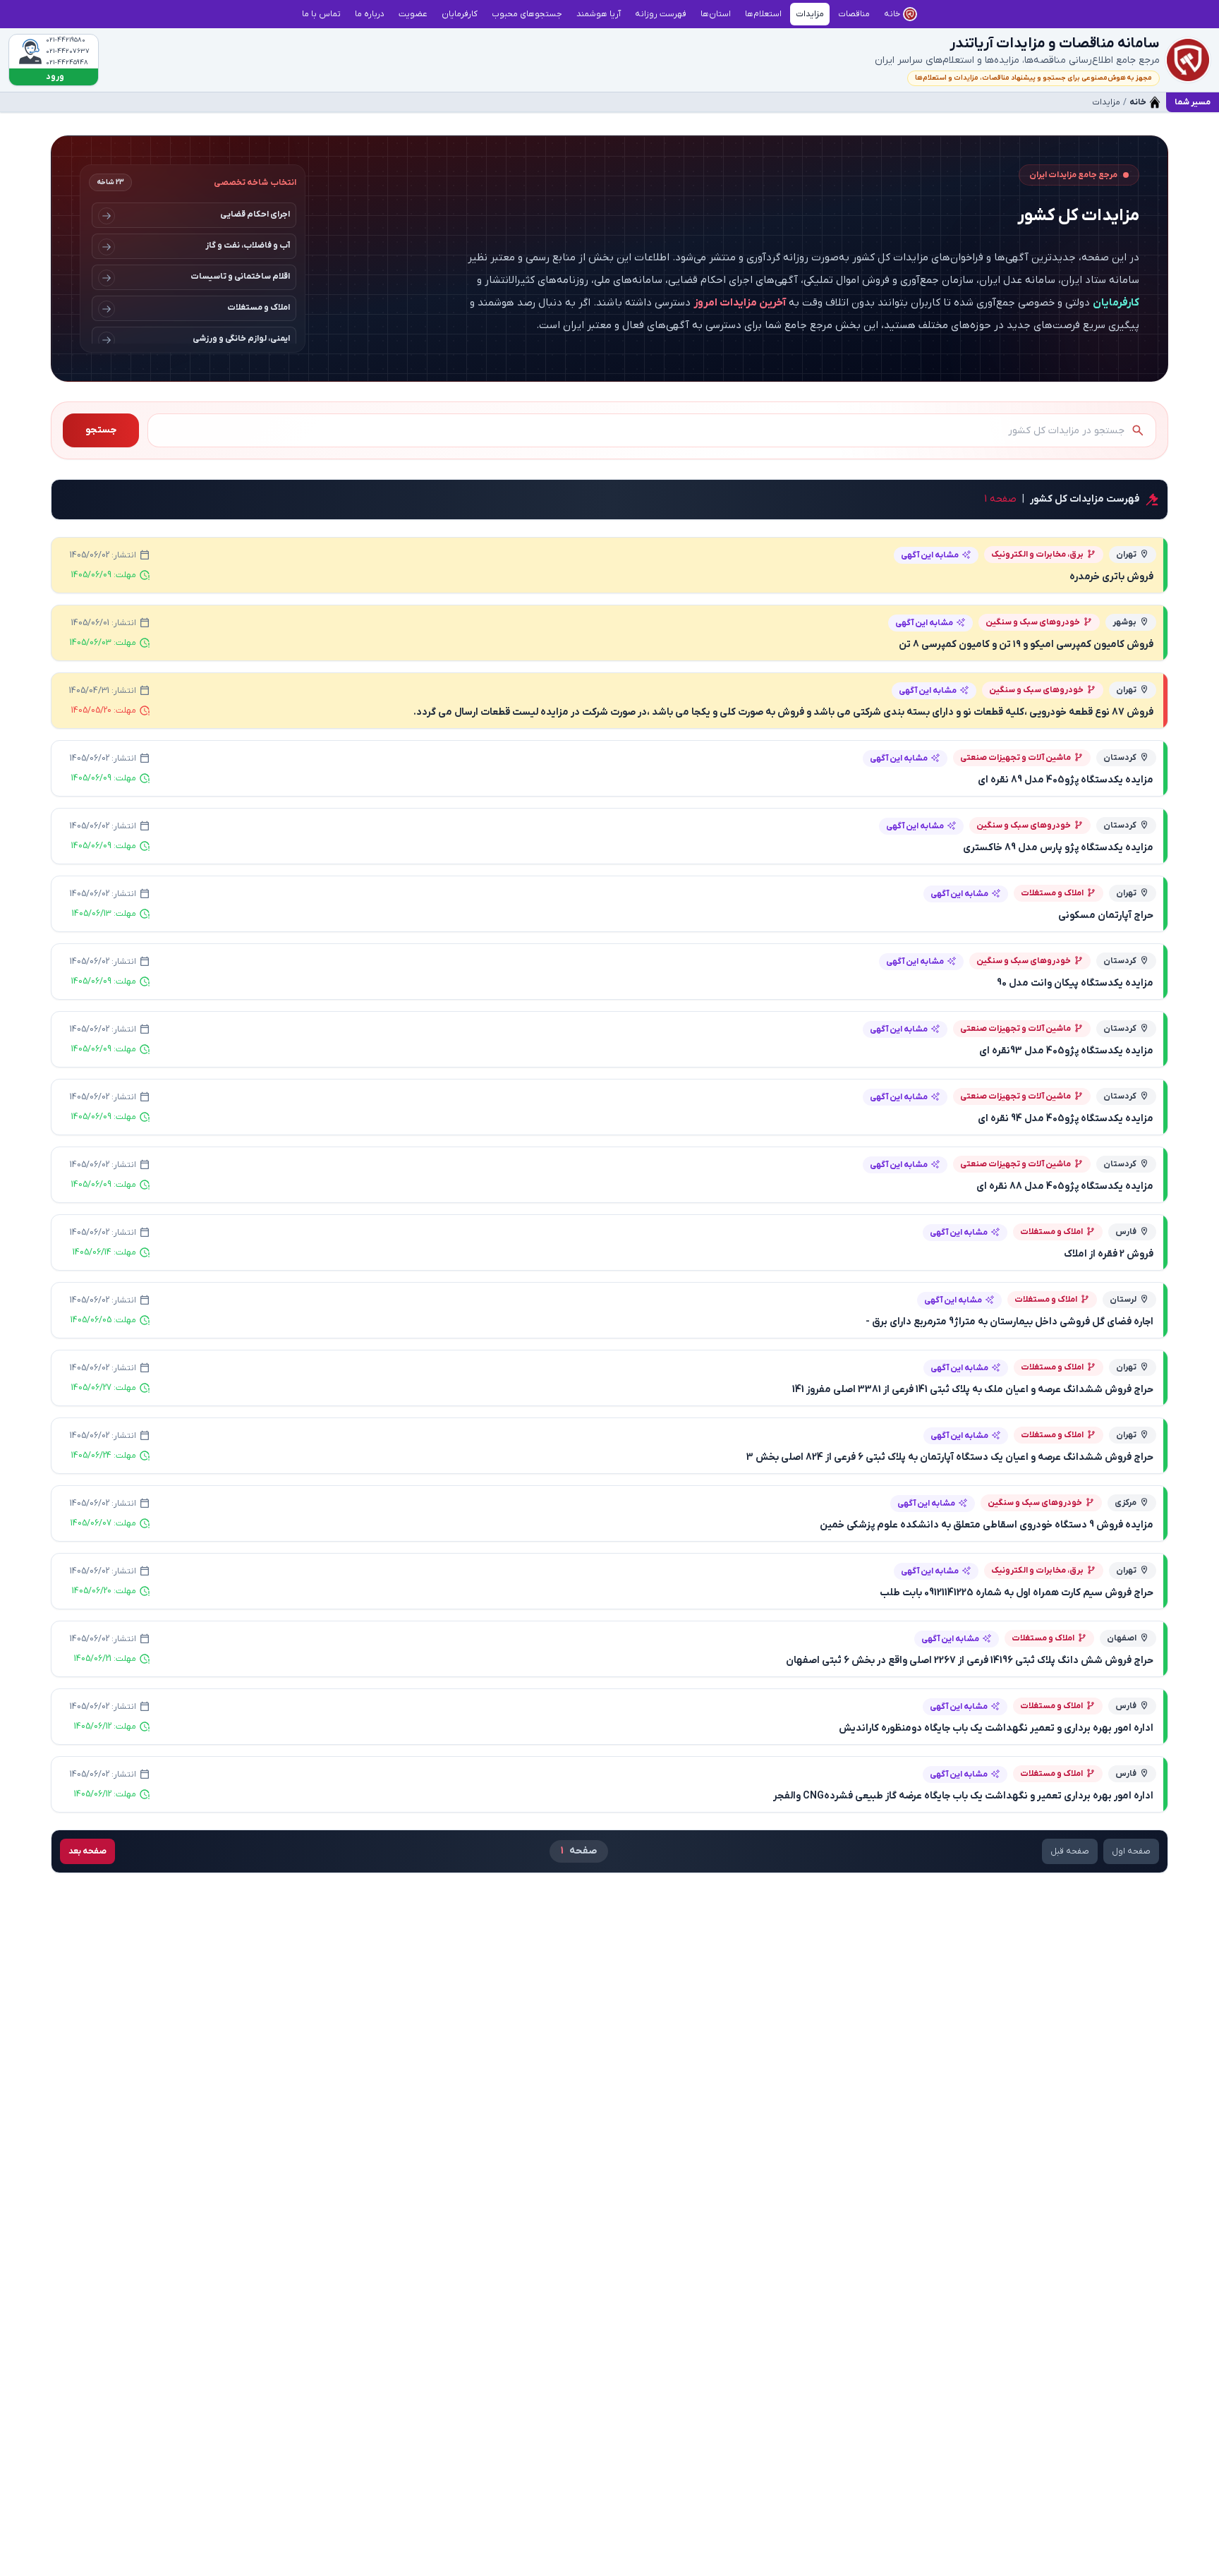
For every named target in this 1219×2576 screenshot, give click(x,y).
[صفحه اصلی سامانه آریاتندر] (1188, 60)
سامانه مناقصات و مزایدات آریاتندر (1055, 44)
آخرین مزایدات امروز (740, 303)
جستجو (101, 430)
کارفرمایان (1116, 303)
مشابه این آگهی (930, 555)
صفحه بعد (87, 1851)
